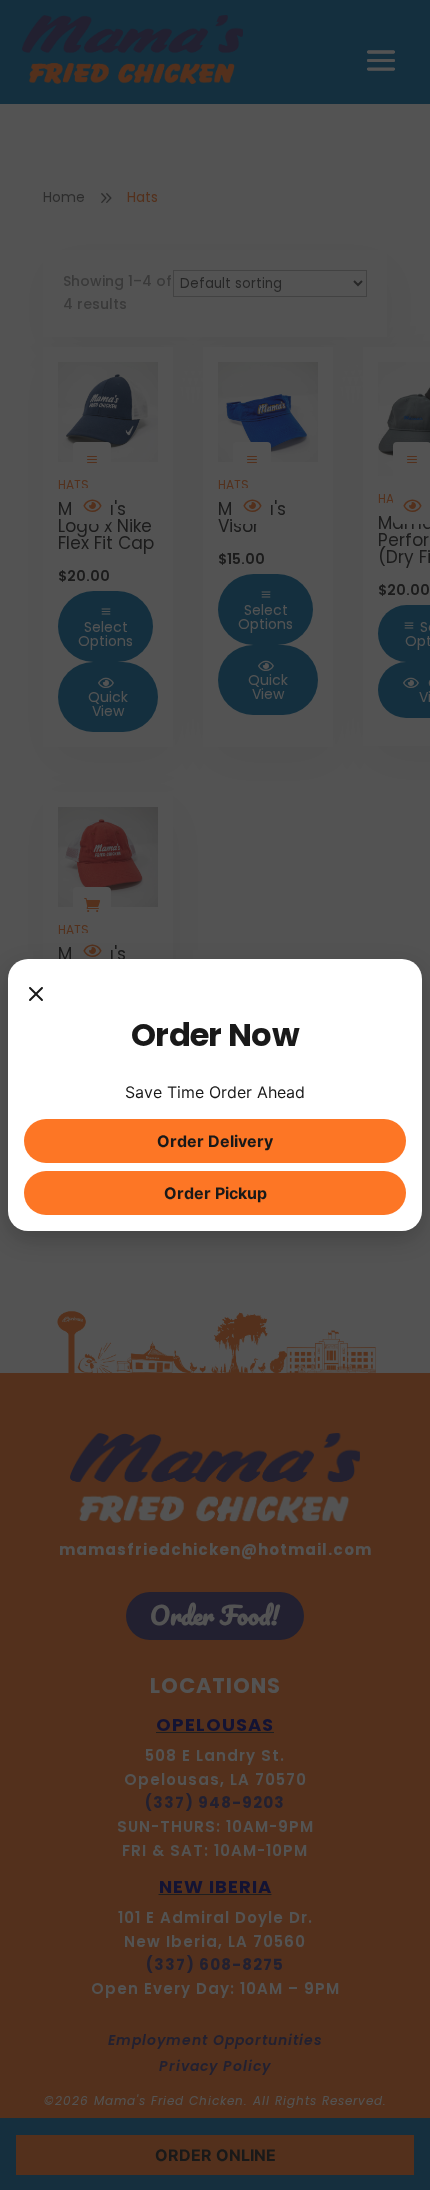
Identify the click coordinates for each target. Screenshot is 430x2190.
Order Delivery (215, 1141)
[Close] (36, 995)
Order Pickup (215, 1193)
